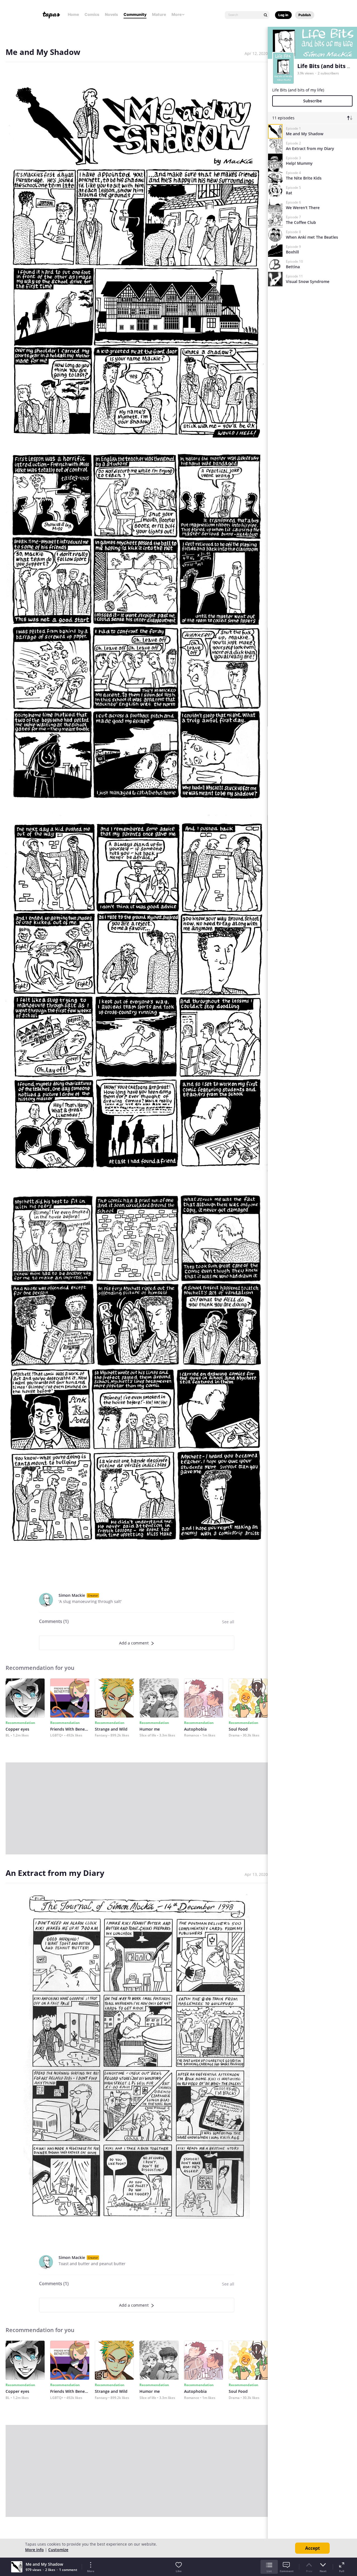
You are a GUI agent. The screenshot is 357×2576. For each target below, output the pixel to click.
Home (73, 14)
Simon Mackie (72, 1595)
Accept (313, 2548)
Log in (283, 15)
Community (135, 14)
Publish (305, 15)
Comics (92, 14)
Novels (111, 14)
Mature (159, 14)
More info (34, 2550)
